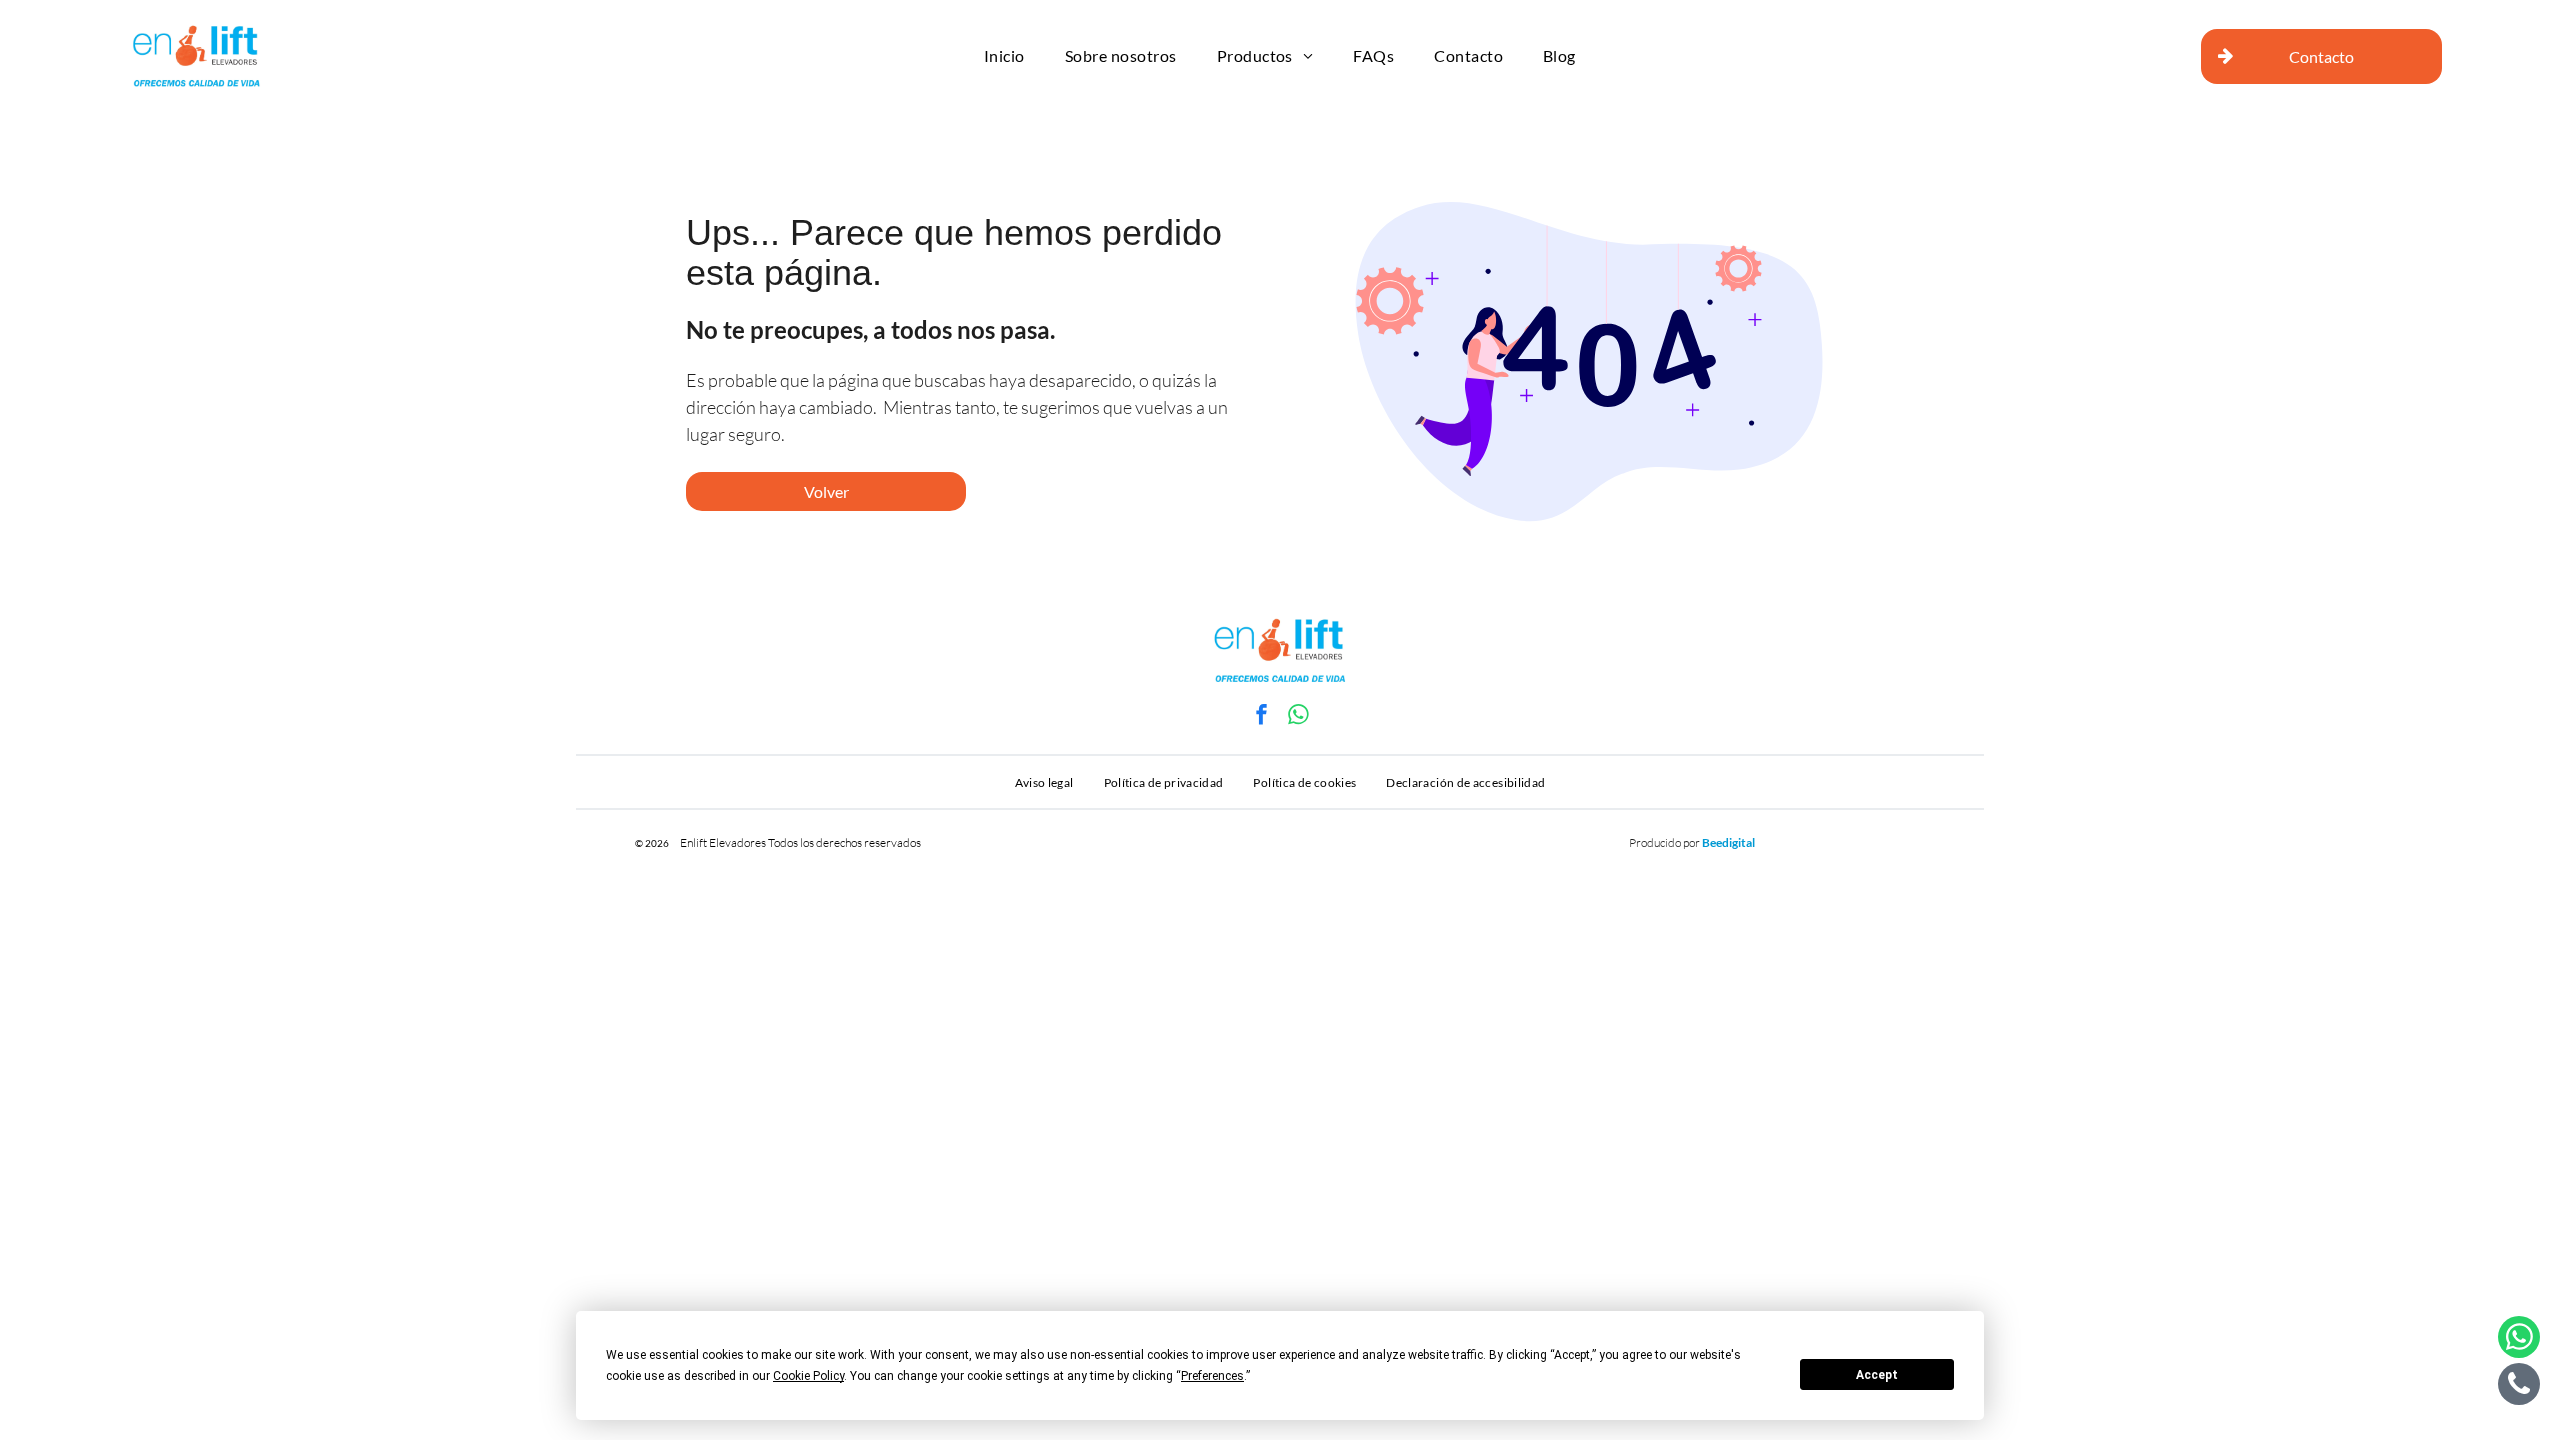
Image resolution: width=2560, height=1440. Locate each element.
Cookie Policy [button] (808, 1376)
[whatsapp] (1299, 716)
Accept (1877, 1375)
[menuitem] (1004, 56)
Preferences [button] (1212, 1376)
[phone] (2519, 1386)
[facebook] (1262, 716)
